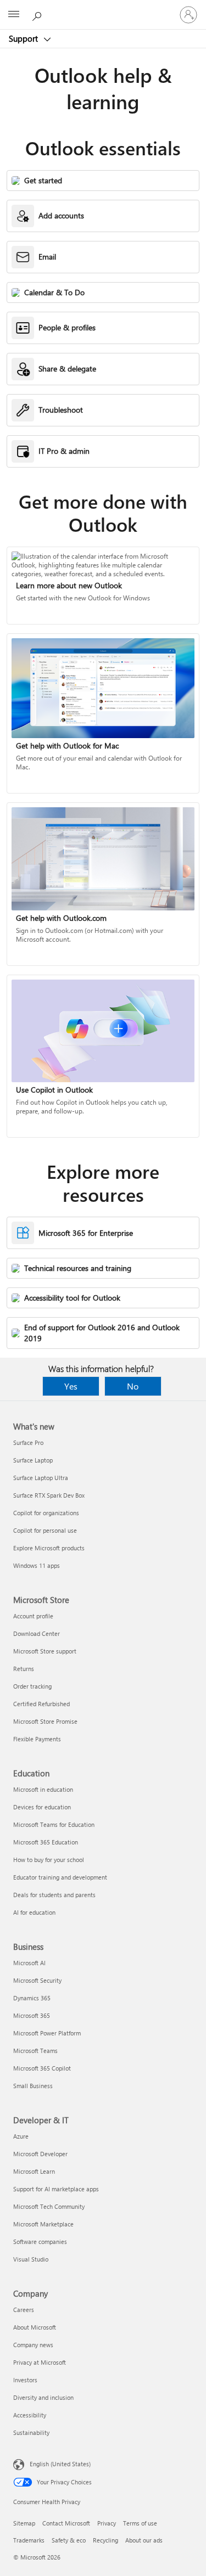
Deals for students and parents (54, 1895)
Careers (24, 2310)
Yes (71, 1386)
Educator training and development (60, 1877)
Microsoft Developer (40, 2154)
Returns (24, 1669)
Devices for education (42, 1807)
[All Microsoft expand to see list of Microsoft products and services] (14, 15)
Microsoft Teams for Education (54, 1824)
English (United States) (60, 2464)
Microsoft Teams (35, 2051)
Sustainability (31, 2432)
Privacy (107, 2523)
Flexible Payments (37, 1739)
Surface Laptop (33, 1460)
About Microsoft (35, 2327)
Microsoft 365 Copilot (42, 2068)
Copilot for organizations (46, 1513)
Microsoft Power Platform (47, 2033)
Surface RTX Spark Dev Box (49, 1495)
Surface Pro (28, 1442)
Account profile (33, 1616)
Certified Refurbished (41, 1704)
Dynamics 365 (32, 1998)
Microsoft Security (37, 1980)
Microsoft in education (43, 1789)
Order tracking (32, 1686)
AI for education (34, 1912)
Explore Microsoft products (49, 1548)
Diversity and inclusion (43, 2397)
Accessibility (30, 2415)
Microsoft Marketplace (43, 2224)
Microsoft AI (29, 1963)
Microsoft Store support (45, 1651)
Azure (21, 2136)
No (133, 1386)
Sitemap (24, 2523)
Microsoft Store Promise (45, 1721)
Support (24, 38)
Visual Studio (31, 2259)
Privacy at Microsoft (40, 2362)
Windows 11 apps (37, 1565)
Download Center (37, 1633)
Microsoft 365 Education (46, 1842)
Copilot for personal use (45, 1530)
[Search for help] (38, 14)
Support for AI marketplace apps (56, 2189)
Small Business (33, 2086)
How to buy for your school (49, 1860)
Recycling (105, 2540)
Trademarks (29, 2540)
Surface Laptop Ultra (41, 1478)
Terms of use (140, 2523)
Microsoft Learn (34, 2171)
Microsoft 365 (32, 2015)
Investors (25, 2380)
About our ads (144, 2540)
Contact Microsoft (66, 2523)
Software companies (40, 2242)
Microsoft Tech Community (49, 2206)
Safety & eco (69, 2540)
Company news (33, 2345)
